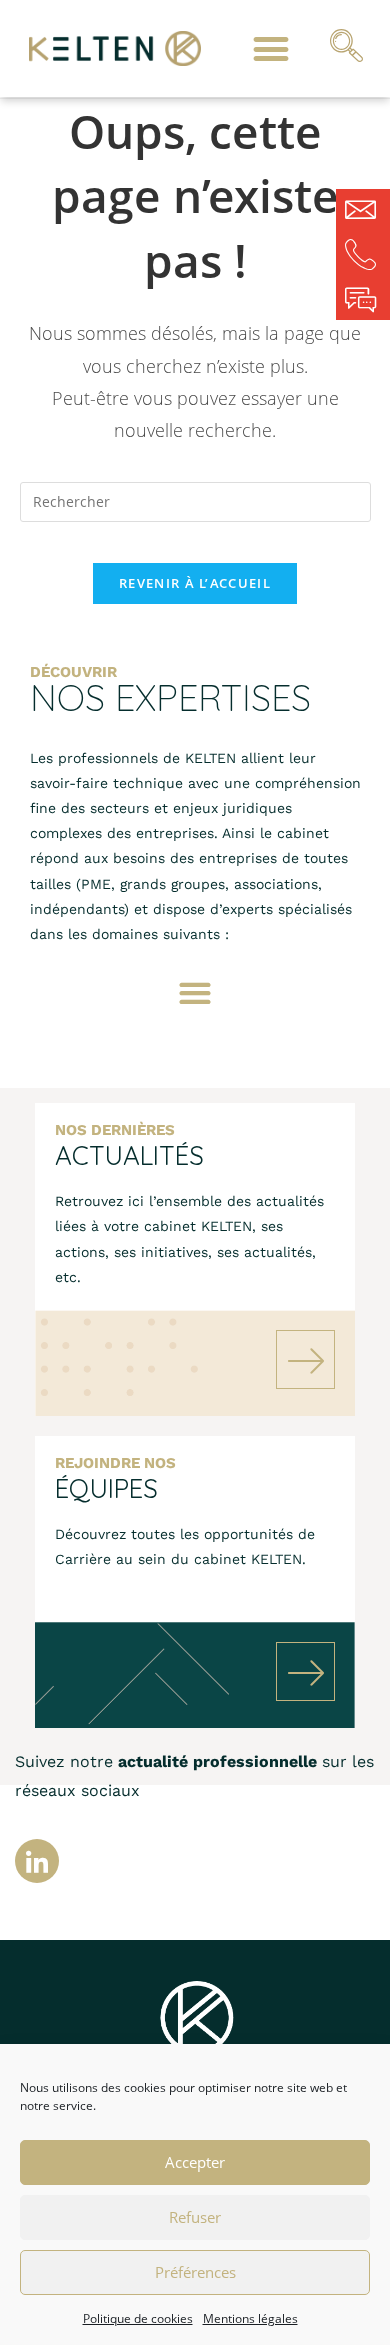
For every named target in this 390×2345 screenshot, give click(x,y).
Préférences (195, 2272)
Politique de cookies (138, 2318)
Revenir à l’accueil (195, 583)
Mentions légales (250, 2318)
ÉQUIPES (106, 1488)
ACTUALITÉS (129, 1155)
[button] (271, 48)
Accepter (195, 2162)
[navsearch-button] (347, 49)
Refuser (195, 2217)
